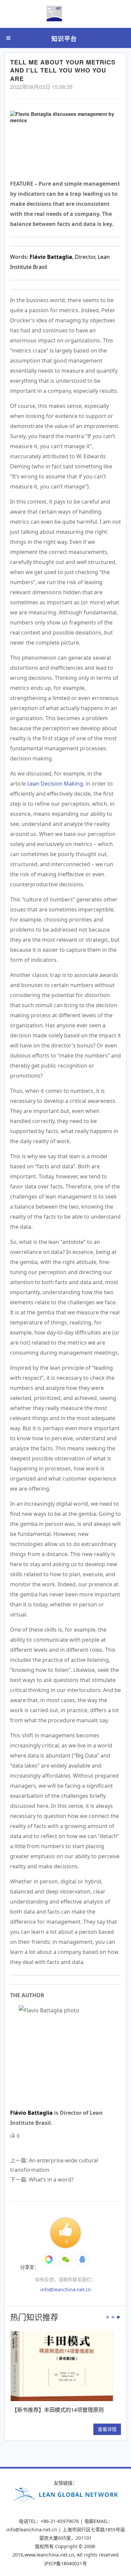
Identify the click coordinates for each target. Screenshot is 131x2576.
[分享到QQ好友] (82, 2259)
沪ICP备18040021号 (65, 2563)
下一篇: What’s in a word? (42, 2180)
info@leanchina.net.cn (66, 2289)
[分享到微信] (49, 2259)
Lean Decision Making (55, 784)
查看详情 (58, 2429)
